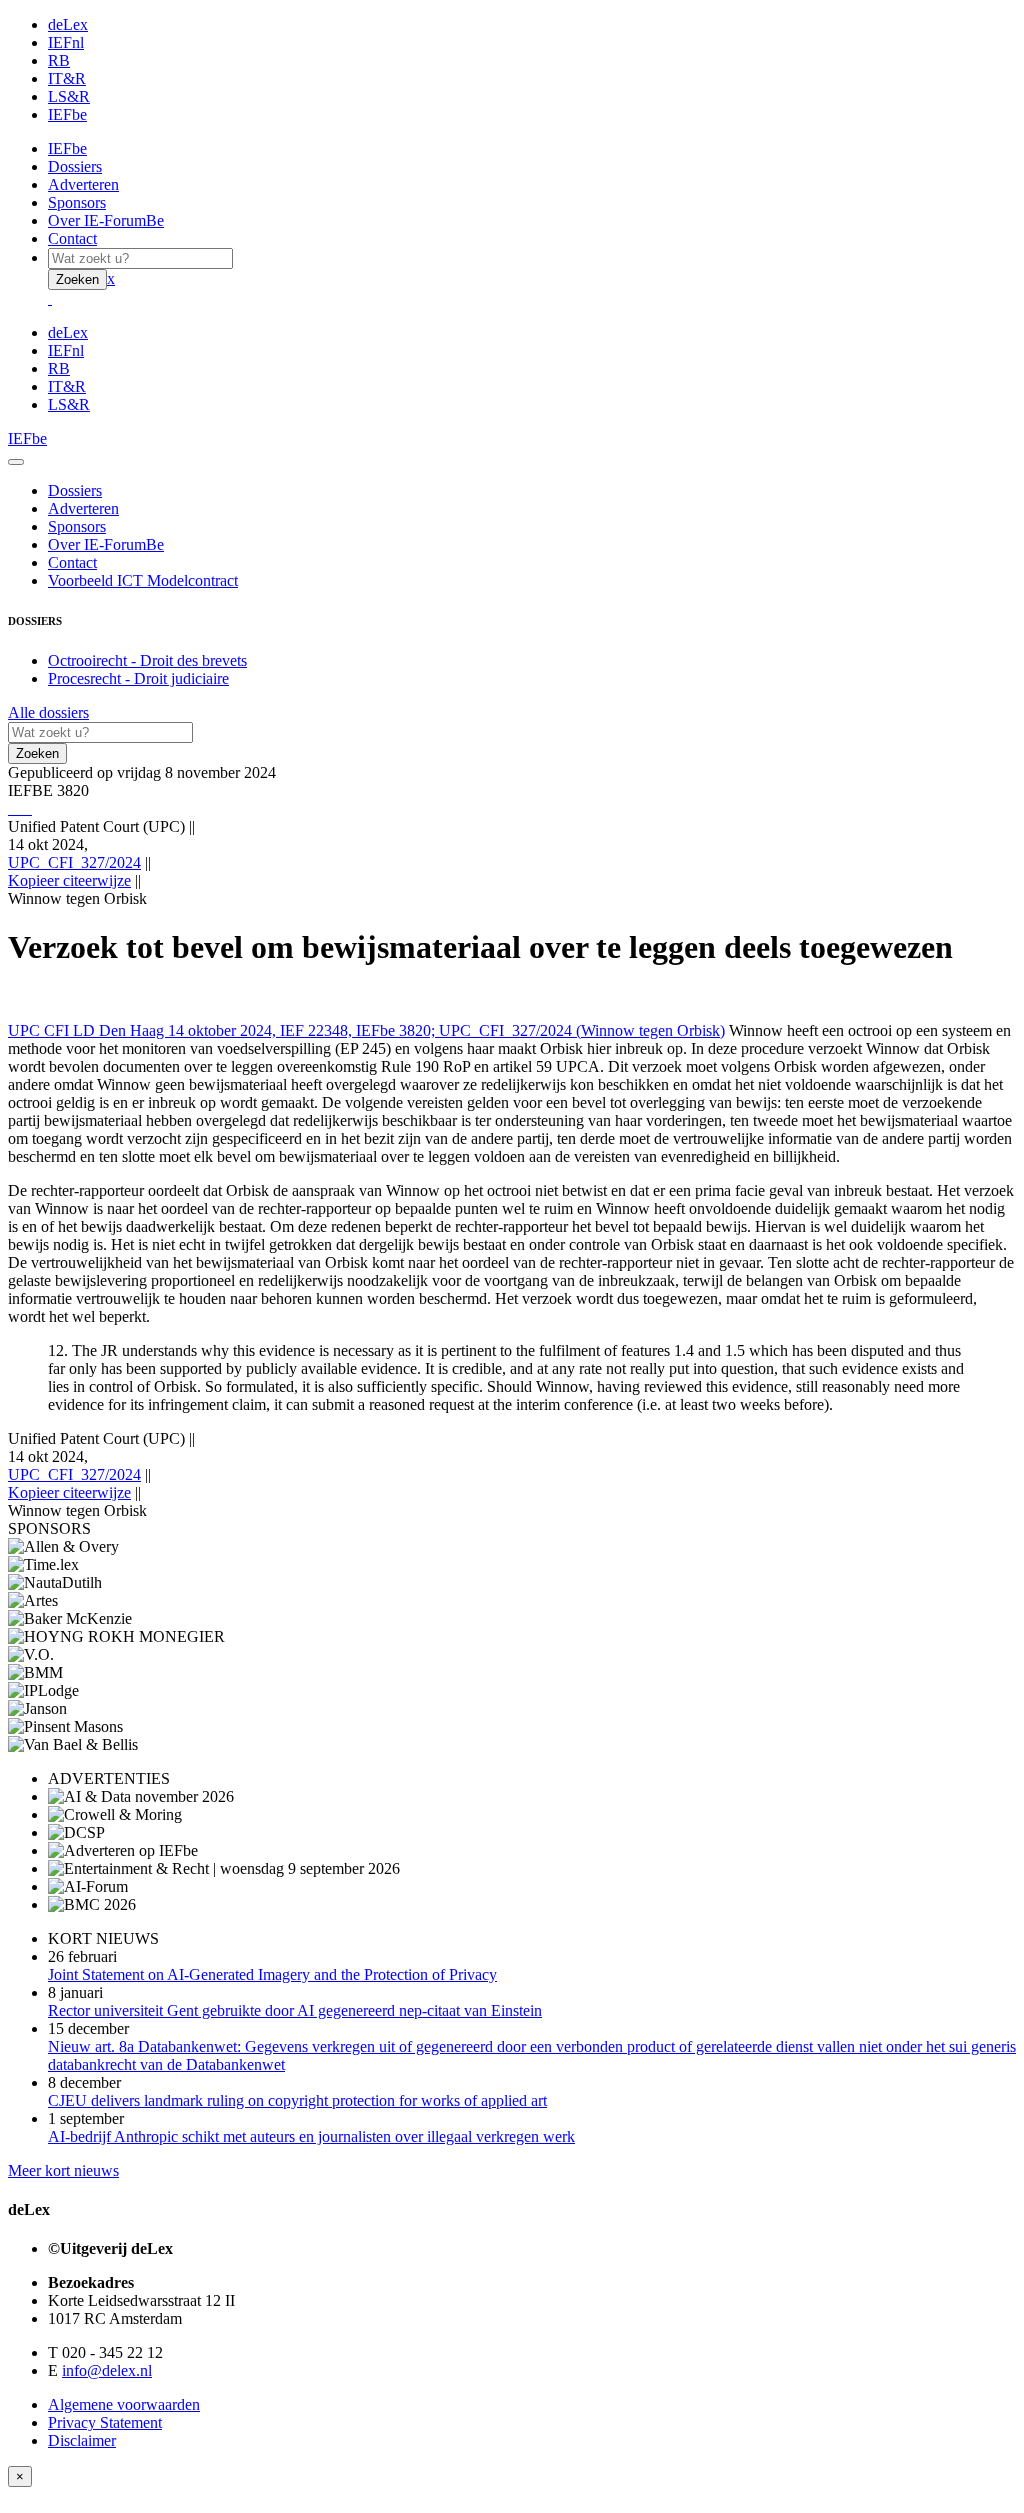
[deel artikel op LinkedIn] (26, 808)
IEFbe (67, 114)
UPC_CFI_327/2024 (74, 862)
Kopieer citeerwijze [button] (69, 880)
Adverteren (83, 184)
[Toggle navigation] (16, 462)
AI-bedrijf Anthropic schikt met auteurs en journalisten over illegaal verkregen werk (311, 2136)
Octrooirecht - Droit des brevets (147, 660)
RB (59, 60)
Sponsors (77, 202)
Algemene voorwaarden (124, 2404)
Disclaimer (82, 2440)
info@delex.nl (107, 2370)
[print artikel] (10, 808)
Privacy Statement (105, 2422)
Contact (72, 238)
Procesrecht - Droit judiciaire (138, 678)
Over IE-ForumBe (106, 220)
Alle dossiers (48, 712)
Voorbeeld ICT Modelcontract (143, 580)
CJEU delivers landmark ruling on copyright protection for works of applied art (297, 2100)
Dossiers (75, 166)
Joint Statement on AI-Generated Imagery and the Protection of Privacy (272, 1974)
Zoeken (77, 279)
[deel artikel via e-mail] (14, 808)
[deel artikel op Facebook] (18, 808)
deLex (68, 24)
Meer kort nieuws (63, 2170)
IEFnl (66, 42)
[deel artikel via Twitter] (22, 808)
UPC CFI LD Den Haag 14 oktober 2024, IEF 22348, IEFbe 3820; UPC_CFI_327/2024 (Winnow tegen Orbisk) (366, 1030)
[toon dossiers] (30, 808)
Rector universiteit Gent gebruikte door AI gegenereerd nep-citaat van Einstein (295, 2010)
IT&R (67, 78)
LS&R (69, 96)
